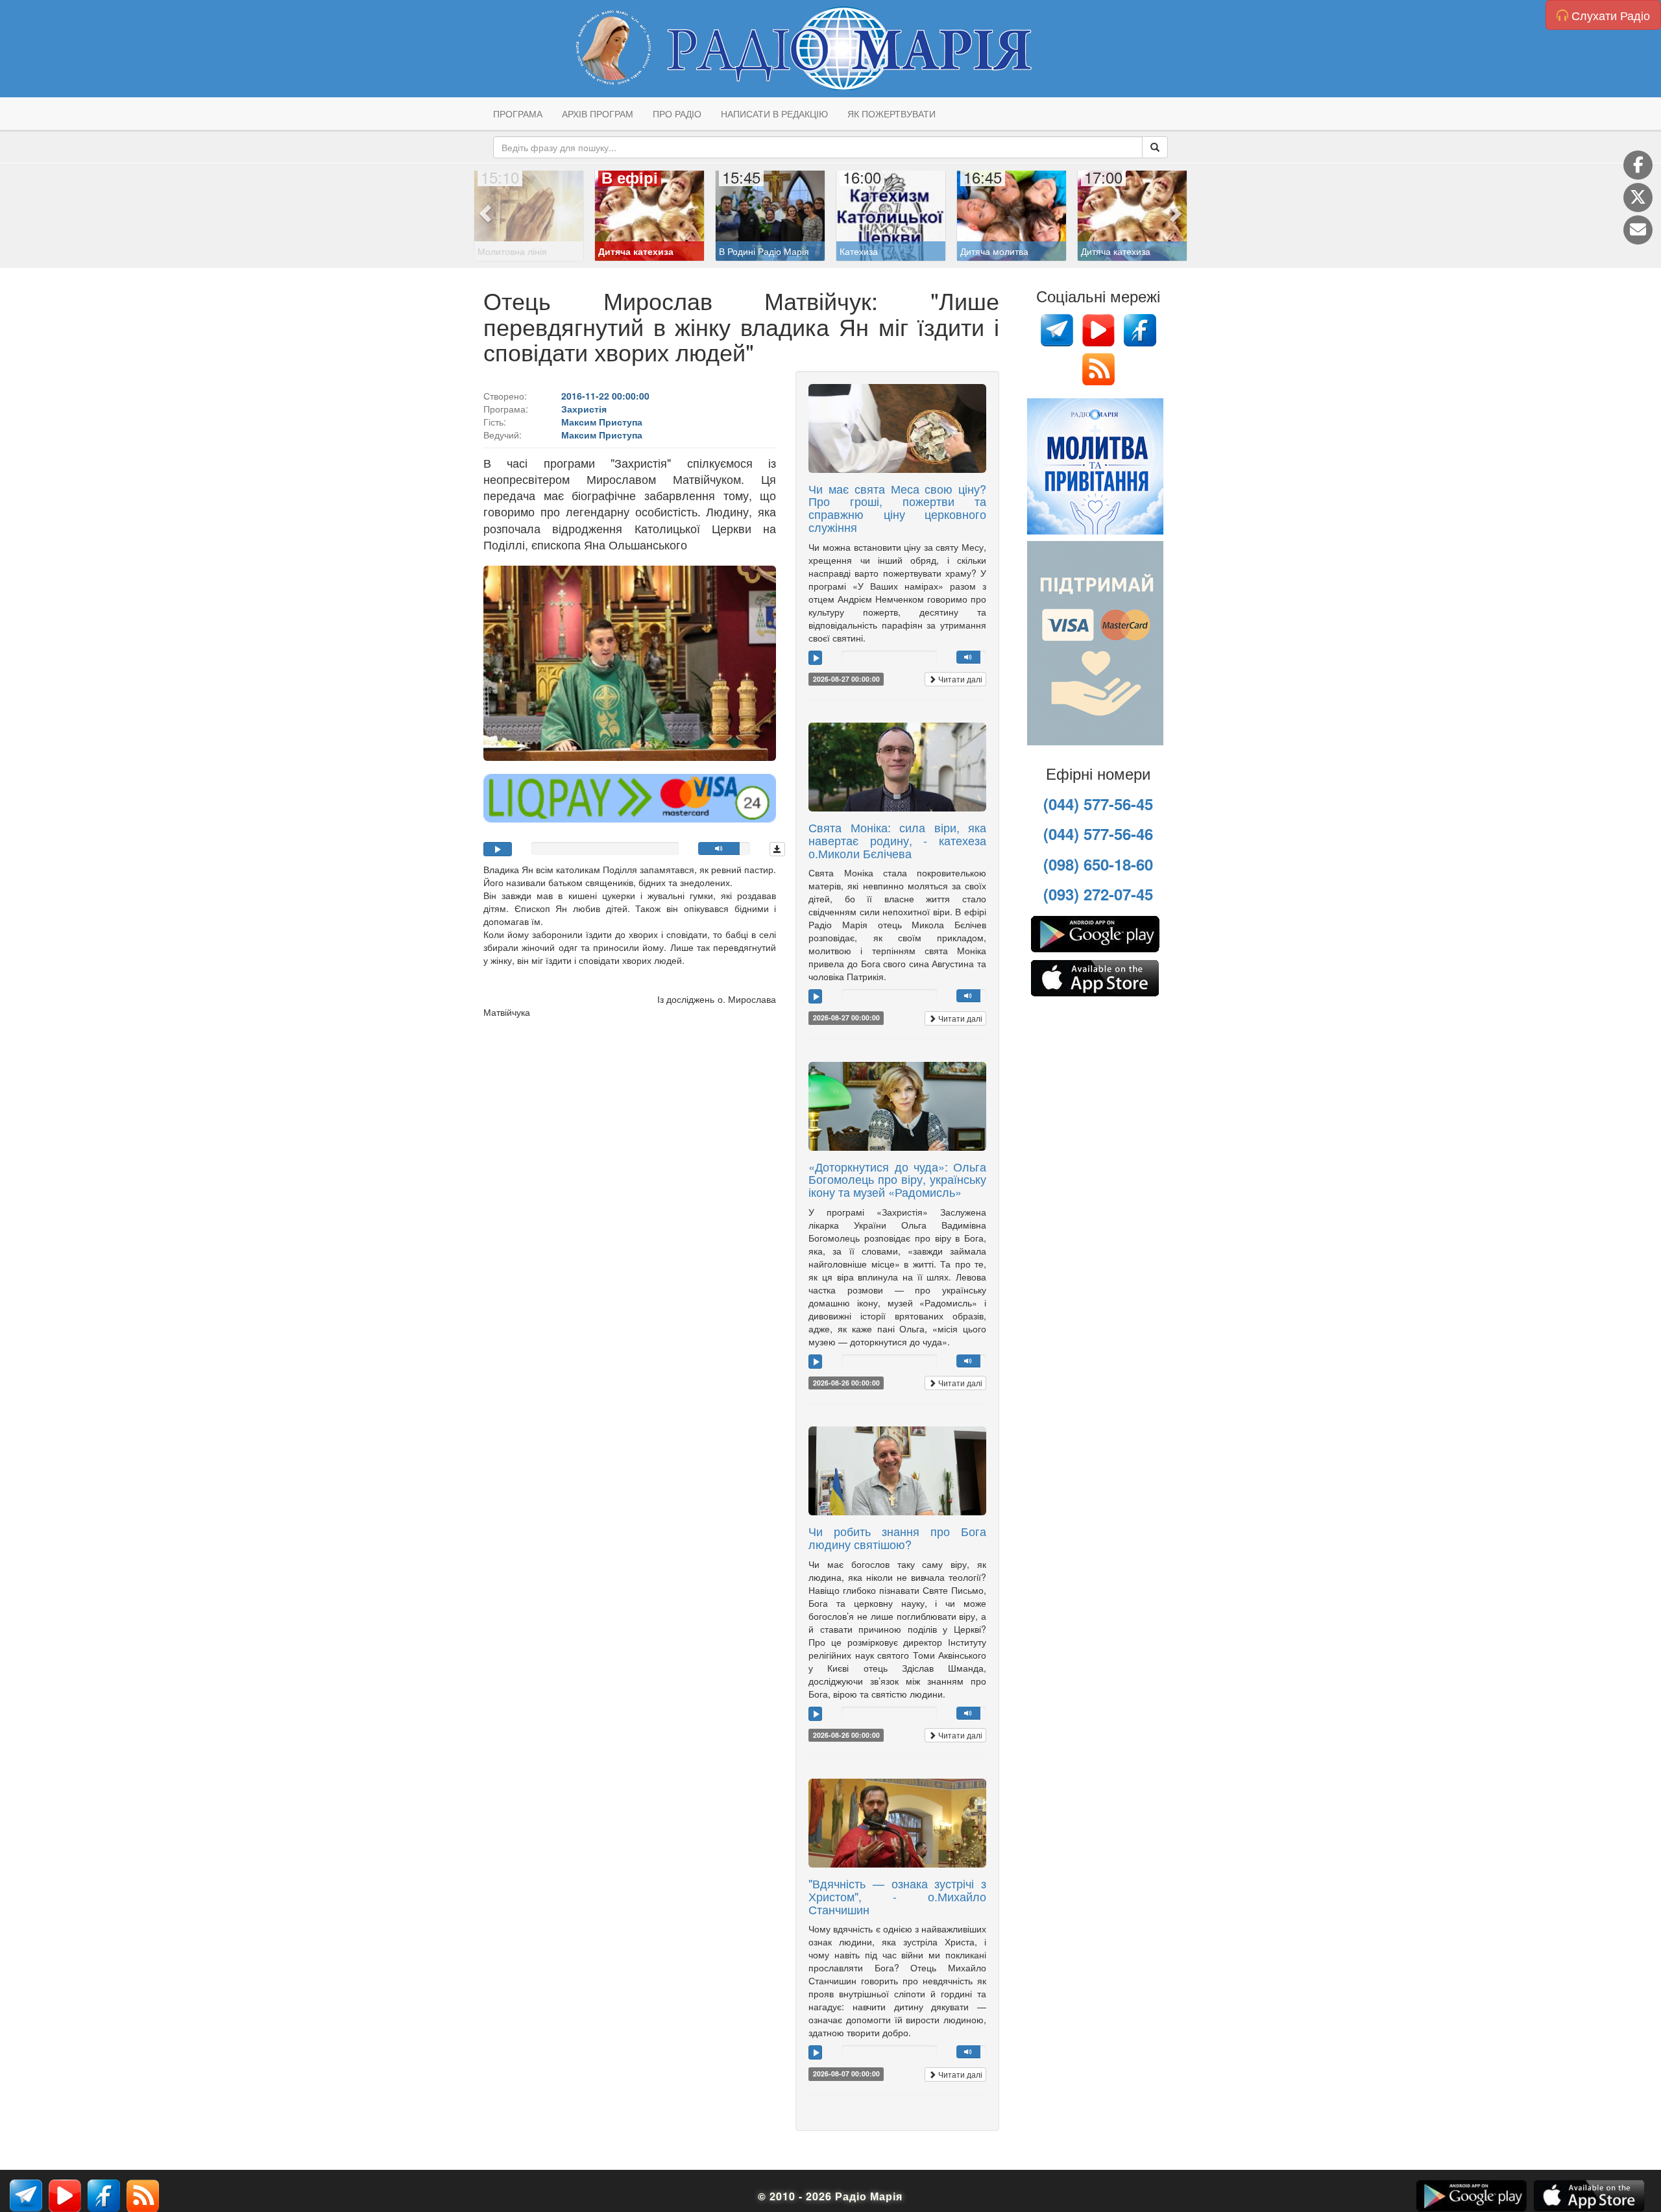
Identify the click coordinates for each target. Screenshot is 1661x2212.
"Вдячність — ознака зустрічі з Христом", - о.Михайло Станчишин (897, 1896)
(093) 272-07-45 (1098, 894)
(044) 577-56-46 (1098, 834)
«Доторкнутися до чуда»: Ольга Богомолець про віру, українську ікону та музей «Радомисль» (897, 1179)
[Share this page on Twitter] (1638, 198)
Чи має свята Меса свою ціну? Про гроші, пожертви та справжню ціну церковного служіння (897, 508)
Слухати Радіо (1609, 15)
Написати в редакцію (774, 114)
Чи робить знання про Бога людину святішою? (897, 1537)
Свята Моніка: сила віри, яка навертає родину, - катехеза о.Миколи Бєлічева (897, 840)
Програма (518, 114)
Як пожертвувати (891, 114)
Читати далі (959, 679)
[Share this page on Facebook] (1638, 165)
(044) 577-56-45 (1098, 804)
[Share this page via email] (1638, 230)
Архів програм (598, 114)
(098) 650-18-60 (1098, 864)
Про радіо (677, 114)
